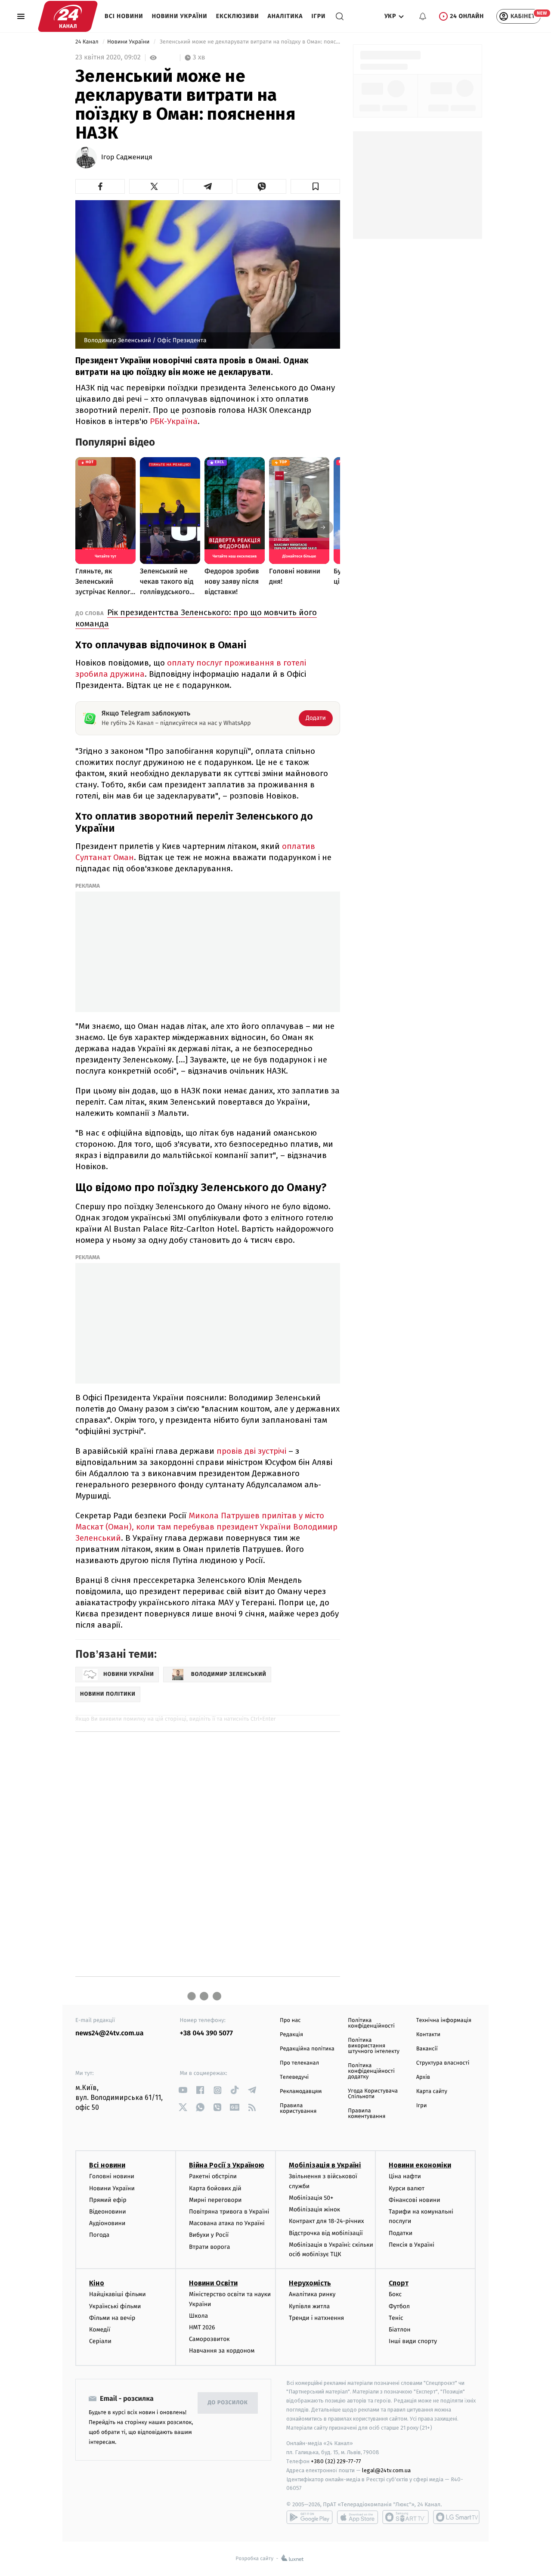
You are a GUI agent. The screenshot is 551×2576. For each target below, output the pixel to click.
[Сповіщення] (423, 16)
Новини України (180, 16)
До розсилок (228, 2403)
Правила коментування (367, 2114)
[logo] (68, 16)
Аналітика (285, 16)
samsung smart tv (456, 2517)
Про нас (290, 2020)
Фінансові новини (415, 2200)
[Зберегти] (315, 186)
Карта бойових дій (215, 2188)
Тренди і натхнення (316, 2318)
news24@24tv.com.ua (110, 2033)
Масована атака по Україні (227, 2223)
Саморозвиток (209, 2339)
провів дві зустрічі (251, 1451)
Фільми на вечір (112, 2318)
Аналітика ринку (312, 2294)
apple (358, 2517)
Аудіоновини (107, 2223)
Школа (198, 2316)
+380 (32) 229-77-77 (336, 2461)
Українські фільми (115, 2306)
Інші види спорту (413, 2341)
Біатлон (400, 2330)
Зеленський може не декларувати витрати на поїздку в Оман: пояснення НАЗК (249, 42)
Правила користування (298, 2108)
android (310, 2517)
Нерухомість (310, 2283)
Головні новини (112, 2176)
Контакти (428, 2035)
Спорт (399, 2283)
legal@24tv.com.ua (386, 2470)
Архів (423, 2077)
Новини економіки (420, 2165)
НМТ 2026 (202, 2327)
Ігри (318, 16)
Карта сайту (432, 2091)
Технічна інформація (444, 2020)
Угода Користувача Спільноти (373, 2094)
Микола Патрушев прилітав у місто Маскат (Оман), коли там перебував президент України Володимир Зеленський (206, 1527)
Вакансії (427, 2049)
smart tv (406, 2517)
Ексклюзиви (238, 16)
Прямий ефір (108, 2200)
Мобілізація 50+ (311, 2198)
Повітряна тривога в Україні (229, 2212)
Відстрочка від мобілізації (326, 2233)
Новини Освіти (213, 2283)
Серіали (100, 2341)
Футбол (399, 2306)
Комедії (100, 2330)
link (183, 2090)
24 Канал (88, 42)
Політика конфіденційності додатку (371, 2071)
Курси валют (407, 2188)
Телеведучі (294, 2077)
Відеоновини (108, 2212)
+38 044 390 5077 (206, 2033)
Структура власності (443, 2063)
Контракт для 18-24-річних (326, 2221)
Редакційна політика (307, 2049)
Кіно (97, 2283)
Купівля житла (309, 2306)
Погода (99, 2235)
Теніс (396, 2318)
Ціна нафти (405, 2176)
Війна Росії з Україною (227, 2165)
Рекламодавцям (301, 2091)
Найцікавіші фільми (118, 2294)
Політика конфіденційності (371, 2023)
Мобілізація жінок (314, 2209)
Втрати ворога (209, 2247)
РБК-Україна (174, 421)
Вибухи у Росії (209, 2235)
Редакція (291, 2035)
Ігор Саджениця (127, 158)
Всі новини (124, 16)
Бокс (395, 2294)
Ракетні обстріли (213, 2176)
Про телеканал (299, 2063)
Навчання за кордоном (222, 2351)
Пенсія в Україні (412, 2245)
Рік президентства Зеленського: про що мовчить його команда (196, 618)
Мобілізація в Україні (325, 2165)
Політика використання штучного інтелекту (374, 2046)
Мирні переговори (215, 2200)
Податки (401, 2233)
